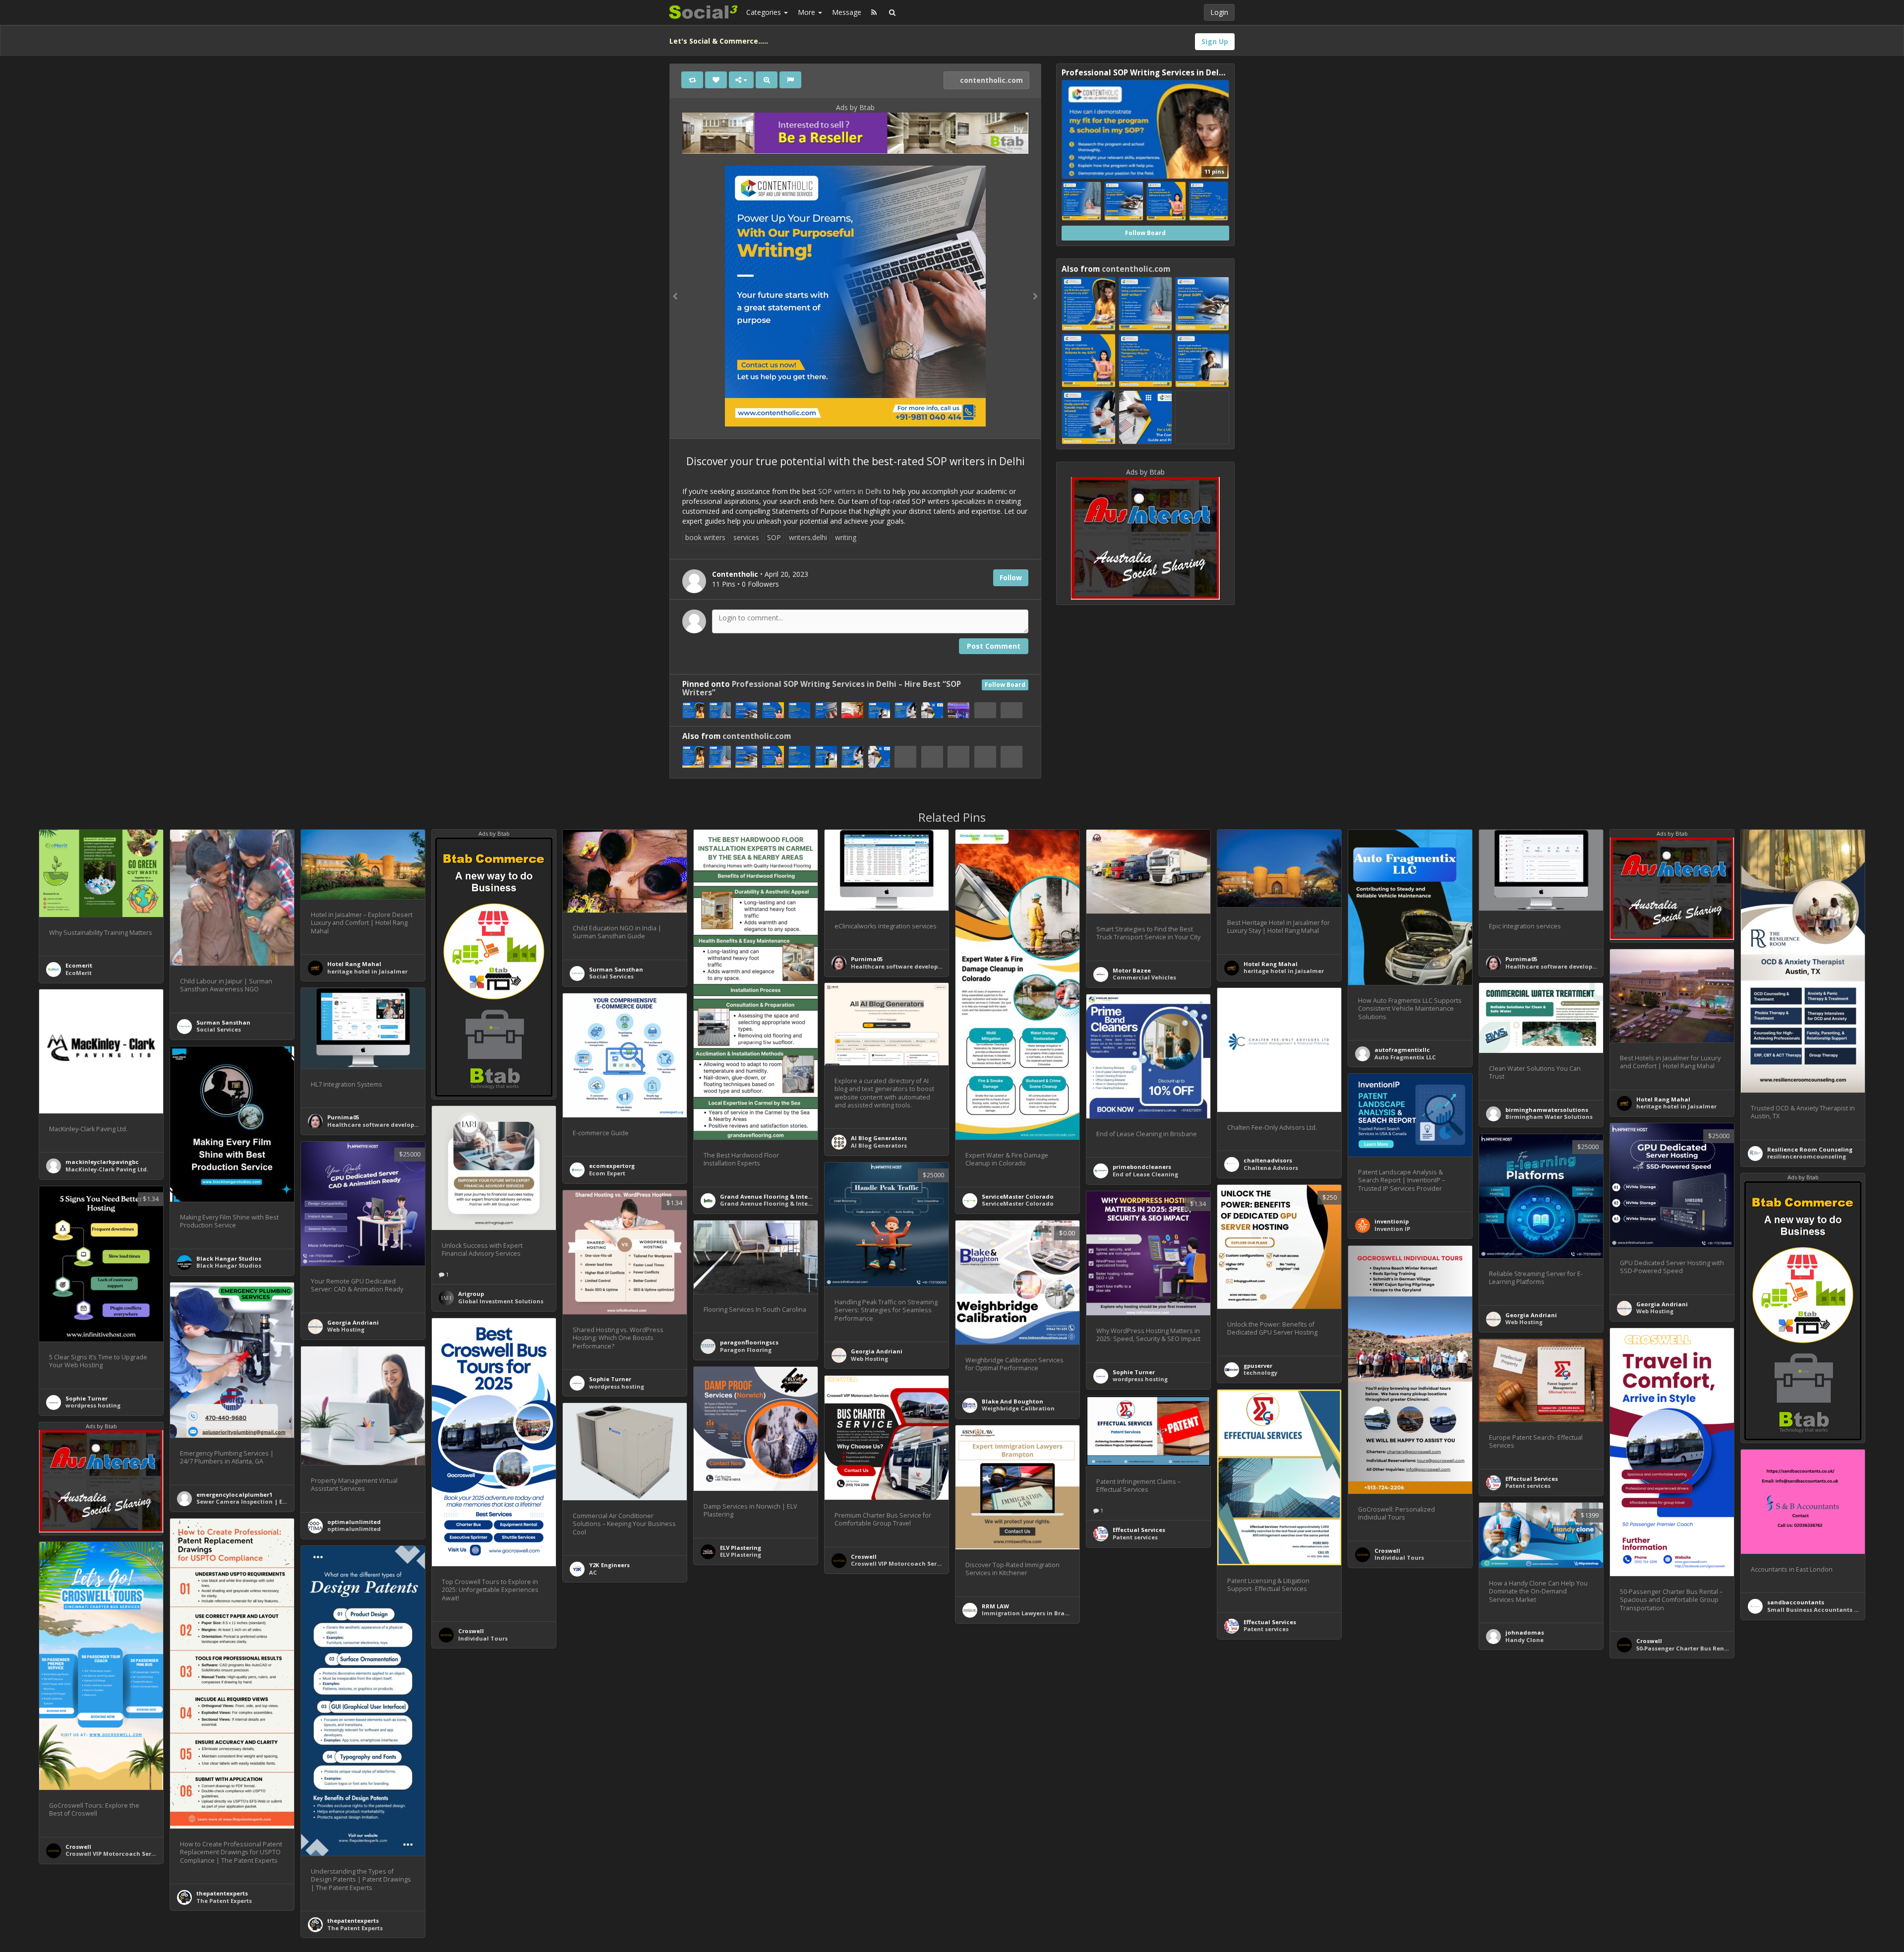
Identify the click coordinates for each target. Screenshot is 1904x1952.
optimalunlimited (354, 1522)
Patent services (1528, 1486)
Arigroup (471, 1294)
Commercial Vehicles (1144, 977)
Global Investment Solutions (501, 1301)
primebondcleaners (1142, 1167)
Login (1219, 12)
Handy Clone (1524, 1640)
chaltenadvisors (1268, 1160)
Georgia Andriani (1662, 1304)
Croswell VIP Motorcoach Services (901, 1563)
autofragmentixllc (1402, 1050)
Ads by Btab (855, 107)
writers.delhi (808, 537)
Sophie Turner (87, 1398)
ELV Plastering (741, 1548)
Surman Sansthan (223, 1022)
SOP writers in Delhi (850, 491)
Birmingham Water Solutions (1549, 1117)
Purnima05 (867, 959)
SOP (774, 537)
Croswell (1387, 1551)
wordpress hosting (93, 1405)
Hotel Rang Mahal (354, 964)
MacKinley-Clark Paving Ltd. (107, 1169)
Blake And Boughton (1012, 1401)
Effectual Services (1532, 1479)
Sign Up (1215, 41)
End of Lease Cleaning (1145, 1174)
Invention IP (1392, 1229)
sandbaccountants (1796, 1602)
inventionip (1392, 1221)
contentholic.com (990, 80)
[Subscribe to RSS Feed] (874, 12)
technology (1260, 1372)
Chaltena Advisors (1271, 1168)
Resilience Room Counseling (1810, 1149)
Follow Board (1005, 685)
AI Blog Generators (879, 1138)
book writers (705, 537)
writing (846, 537)
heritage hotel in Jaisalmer (367, 971)
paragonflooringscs (749, 1342)
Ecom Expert (607, 1173)
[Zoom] (767, 80)
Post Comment (994, 646)
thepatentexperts (222, 1893)
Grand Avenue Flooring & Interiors (771, 1196)
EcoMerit (79, 973)
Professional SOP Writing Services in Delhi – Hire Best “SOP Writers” (822, 688)
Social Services (219, 1029)
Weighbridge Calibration (1018, 1408)
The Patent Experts (224, 1901)
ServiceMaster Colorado (1018, 1196)
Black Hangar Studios (229, 1258)
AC (593, 1572)
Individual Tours (1399, 1557)
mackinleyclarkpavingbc (102, 1162)
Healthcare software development (902, 966)
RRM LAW (995, 1606)
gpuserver (1258, 1366)
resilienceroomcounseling (1807, 1156)
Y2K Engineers (609, 1565)
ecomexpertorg (612, 1166)
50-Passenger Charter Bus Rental (1684, 1648)
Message (847, 12)
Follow (1011, 578)
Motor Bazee (1132, 970)
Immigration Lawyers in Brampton (1033, 1613)
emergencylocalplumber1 (234, 1494)
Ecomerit (79, 965)
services (746, 537)
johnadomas (1525, 1632)
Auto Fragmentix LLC (1405, 1057)
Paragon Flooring (746, 1350)
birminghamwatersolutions (1547, 1110)
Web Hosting (1655, 1311)
